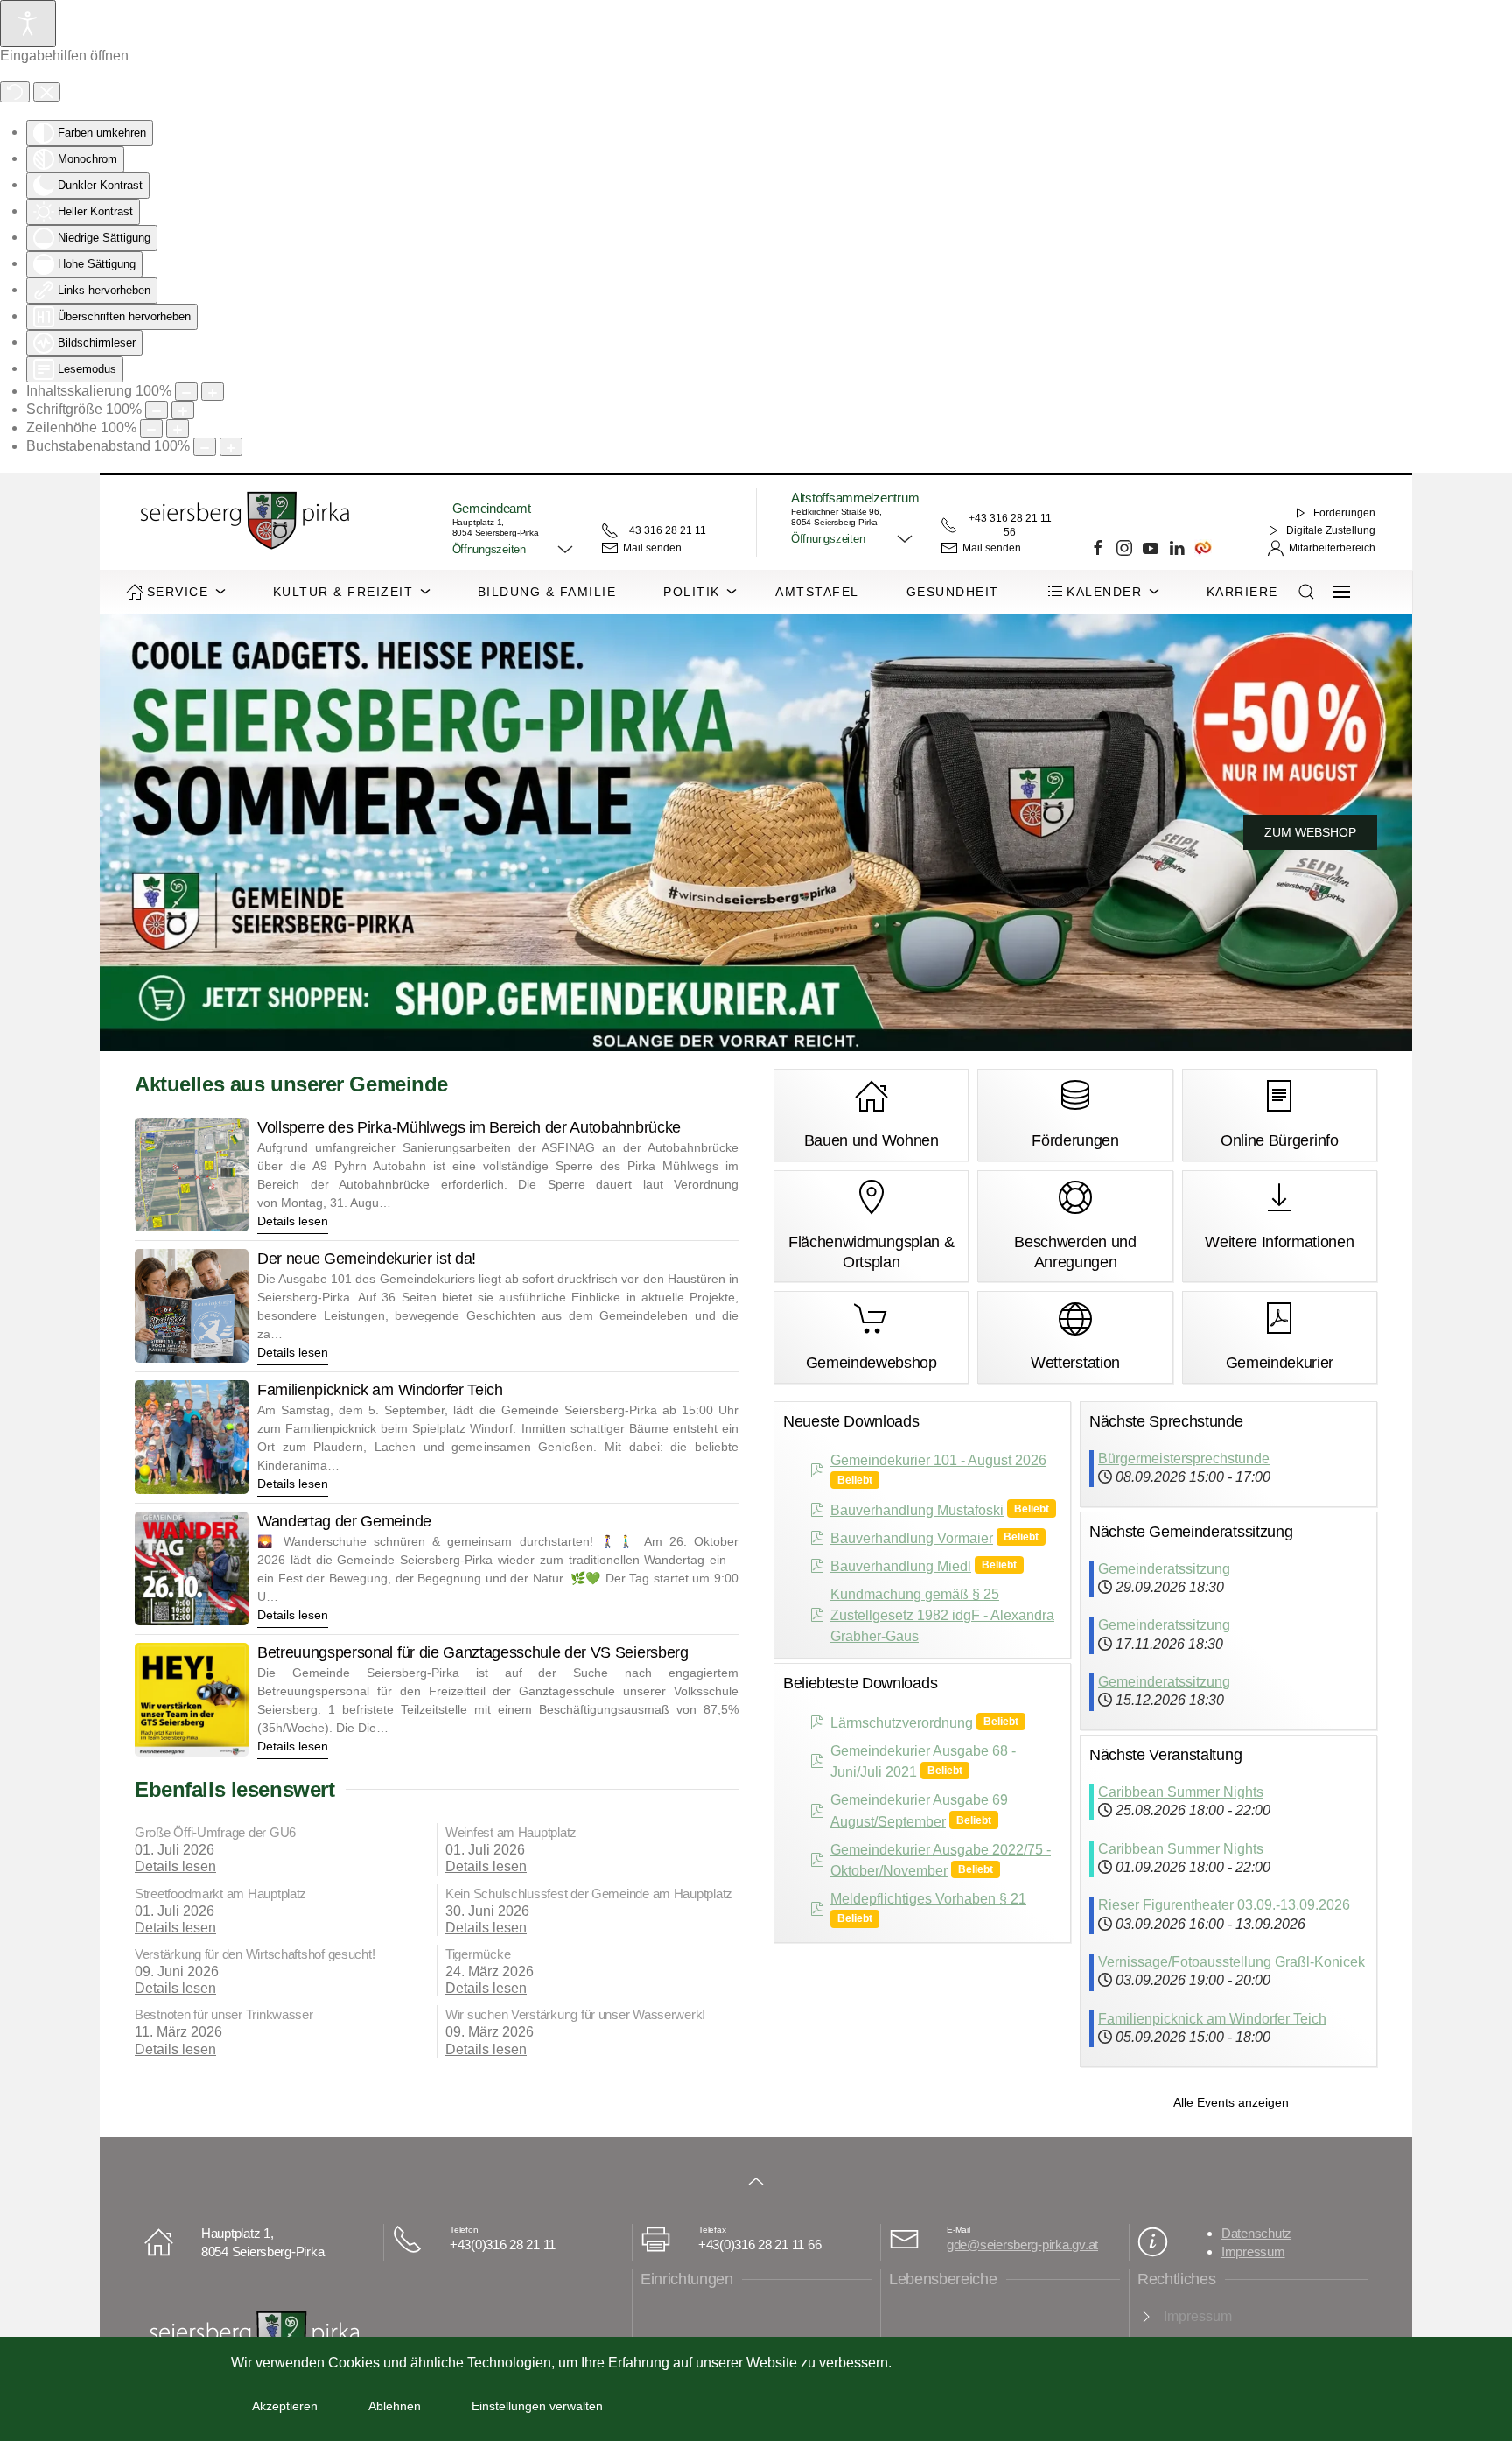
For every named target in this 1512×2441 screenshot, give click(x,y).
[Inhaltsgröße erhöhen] (213, 392)
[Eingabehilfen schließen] (47, 92)
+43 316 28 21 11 (665, 530)
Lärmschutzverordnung (902, 1723)
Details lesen (175, 1866)
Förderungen (1344, 513)
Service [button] (178, 592)
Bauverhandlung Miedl (901, 1566)
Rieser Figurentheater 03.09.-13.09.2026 (1224, 1905)
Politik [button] (692, 592)
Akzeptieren (285, 2406)
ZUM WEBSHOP (1310, 832)
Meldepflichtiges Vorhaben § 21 (928, 1899)
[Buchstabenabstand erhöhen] (231, 447)
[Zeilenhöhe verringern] (151, 428)
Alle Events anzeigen (1231, 2102)
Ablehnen (395, 2406)
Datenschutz (1256, 2233)
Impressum (1253, 2252)
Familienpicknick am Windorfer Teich (1212, 2019)
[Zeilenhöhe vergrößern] (178, 428)
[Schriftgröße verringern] (157, 410)
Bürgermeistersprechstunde (1184, 1459)
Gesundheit (953, 592)
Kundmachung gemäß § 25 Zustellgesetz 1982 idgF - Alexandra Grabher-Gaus (942, 1615)
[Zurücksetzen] (15, 92)
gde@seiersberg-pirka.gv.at (1022, 2245)
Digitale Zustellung (1331, 530)
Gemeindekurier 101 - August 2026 (938, 1460)
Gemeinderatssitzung (1164, 1569)
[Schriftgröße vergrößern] (183, 410)
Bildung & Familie (547, 592)
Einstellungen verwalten (537, 2406)
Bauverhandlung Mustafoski (917, 1510)
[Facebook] (1098, 548)
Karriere (1242, 592)
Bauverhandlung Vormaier (912, 1538)
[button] (513, 550)
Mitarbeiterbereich (1332, 548)
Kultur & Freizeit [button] (343, 592)
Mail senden (652, 548)
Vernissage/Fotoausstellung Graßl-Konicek (1232, 1962)
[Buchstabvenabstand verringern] (205, 447)
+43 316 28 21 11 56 (1010, 525)
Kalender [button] (1104, 592)
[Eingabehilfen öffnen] (28, 24)
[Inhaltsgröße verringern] (186, 392)
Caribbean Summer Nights (1181, 1792)
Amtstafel (817, 592)
